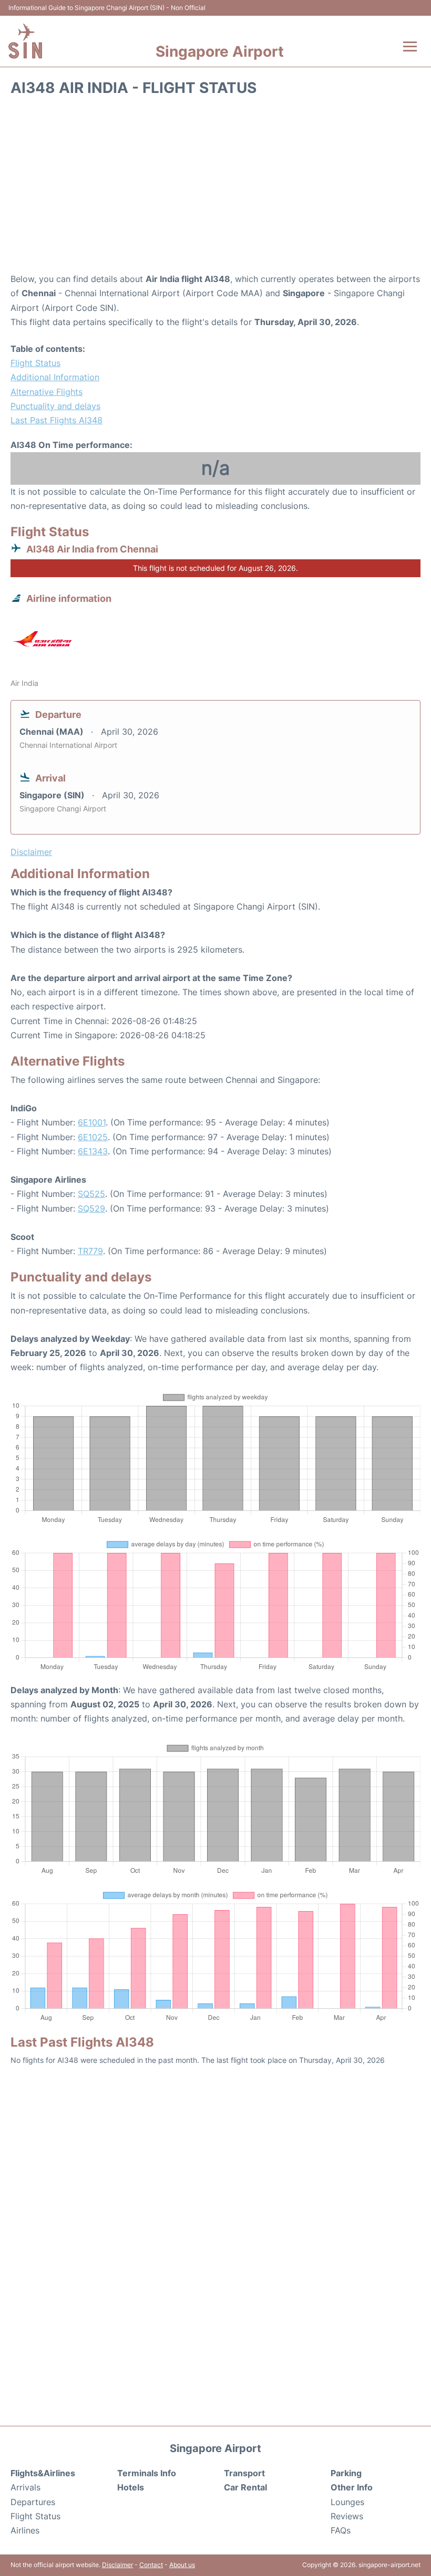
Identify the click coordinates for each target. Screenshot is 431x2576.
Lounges (347, 2502)
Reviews (347, 2516)
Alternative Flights (47, 392)
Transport (244, 2473)
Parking (346, 2473)
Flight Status (35, 363)
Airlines (25, 2530)
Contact (151, 2565)
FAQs (341, 2530)
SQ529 (91, 1208)
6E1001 (92, 1122)
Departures (33, 2502)
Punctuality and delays (55, 406)
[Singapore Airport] (25, 41)
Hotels (131, 2487)
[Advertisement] (215, 188)
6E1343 (93, 1151)
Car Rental (245, 2487)
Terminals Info (147, 2473)
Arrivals (25, 2487)
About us (182, 2565)
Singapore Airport (220, 51)
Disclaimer (117, 2565)
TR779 (90, 1251)
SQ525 (91, 1194)
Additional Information (55, 377)
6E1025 (93, 1137)
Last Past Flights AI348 (57, 420)
